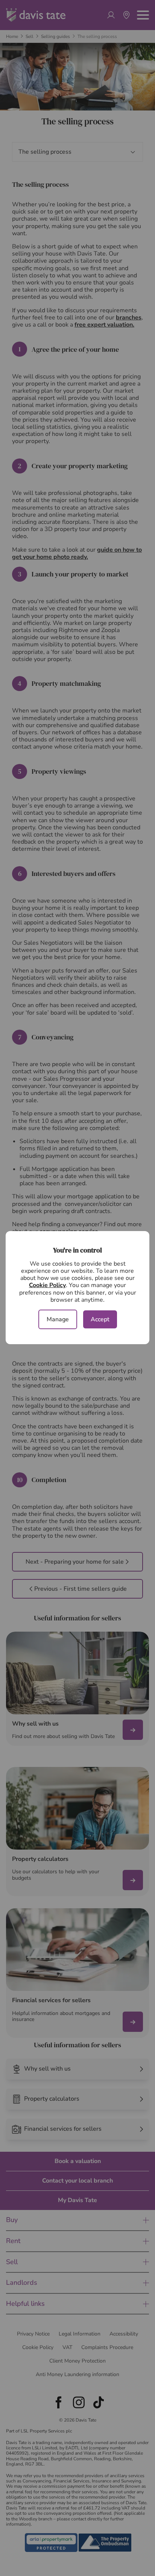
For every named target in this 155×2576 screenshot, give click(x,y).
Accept (100, 1319)
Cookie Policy (47, 1285)
